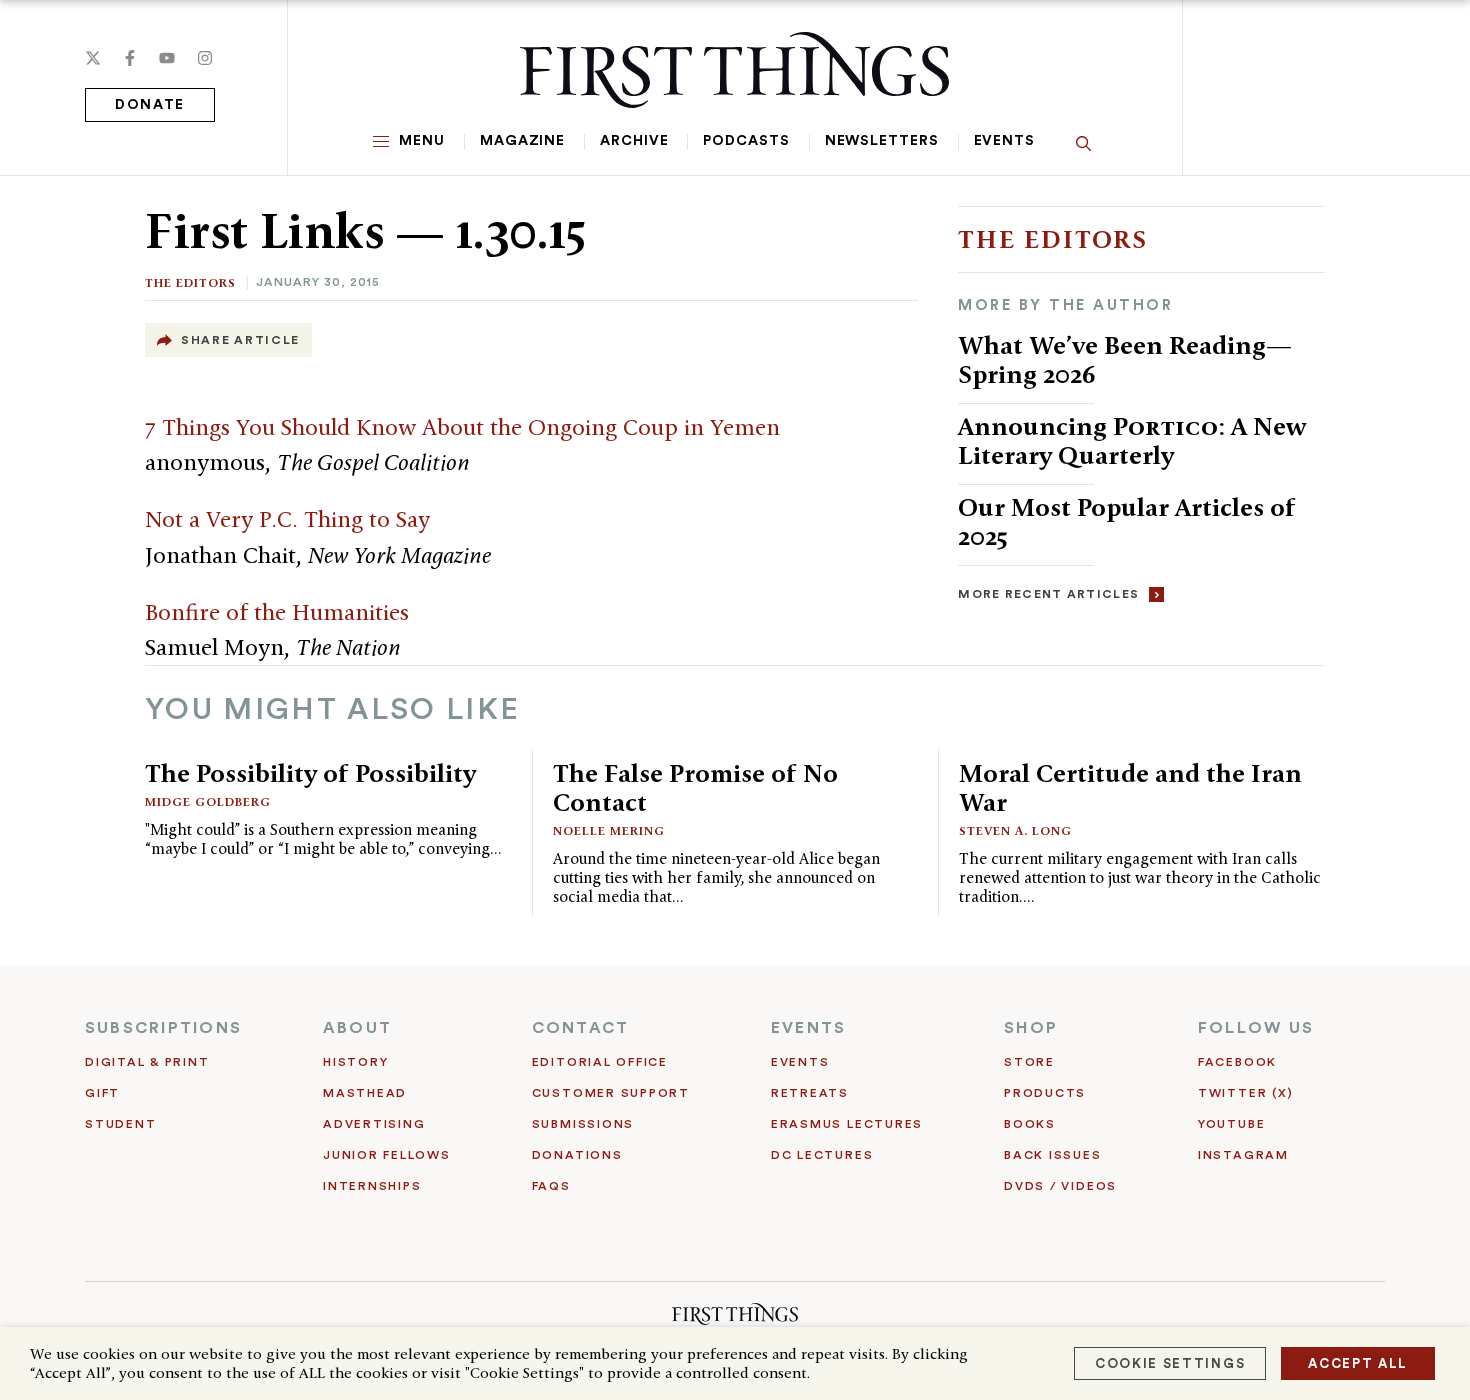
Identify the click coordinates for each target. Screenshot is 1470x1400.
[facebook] (130, 58)
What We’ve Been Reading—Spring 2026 (1125, 359)
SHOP (1031, 1028)
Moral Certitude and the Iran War (1130, 787)
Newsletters (882, 141)
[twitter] (93, 58)
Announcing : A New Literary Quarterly (1132, 440)
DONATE (150, 105)
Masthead (365, 1093)
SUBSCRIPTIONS (163, 1028)
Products (1045, 1093)
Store (1029, 1062)
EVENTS (808, 1028)
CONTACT (581, 1028)
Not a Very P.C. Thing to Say (287, 519)
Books (1030, 1124)
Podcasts (746, 141)
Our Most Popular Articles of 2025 (1127, 521)
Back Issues (1052, 1155)
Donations (577, 1155)
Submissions (583, 1124)
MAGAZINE (522, 141)
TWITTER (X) (1245, 1093)
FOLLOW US (1256, 1028)
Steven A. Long (1015, 830)
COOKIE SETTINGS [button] (1170, 1363)
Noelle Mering (609, 830)
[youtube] (167, 58)
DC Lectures (822, 1155)
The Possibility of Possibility (310, 773)
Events (1004, 141)
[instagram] (205, 58)
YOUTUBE (1231, 1124)
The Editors (190, 282)
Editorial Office (600, 1062)
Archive (634, 141)
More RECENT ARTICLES (1048, 594)
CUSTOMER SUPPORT (611, 1093)
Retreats (810, 1093)
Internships (372, 1186)
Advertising (374, 1124)
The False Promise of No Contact (695, 787)
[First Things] (734, 70)
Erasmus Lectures (847, 1124)
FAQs (551, 1186)
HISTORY (355, 1062)
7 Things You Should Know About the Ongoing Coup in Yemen (462, 427)
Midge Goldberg (208, 801)
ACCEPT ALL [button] (1358, 1363)
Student (120, 1124)
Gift (102, 1093)
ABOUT (357, 1028)
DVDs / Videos (1060, 1186)
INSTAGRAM (1243, 1155)
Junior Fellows (387, 1155)
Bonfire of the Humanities (277, 612)
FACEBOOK (1237, 1062)
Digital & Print (147, 1062)
